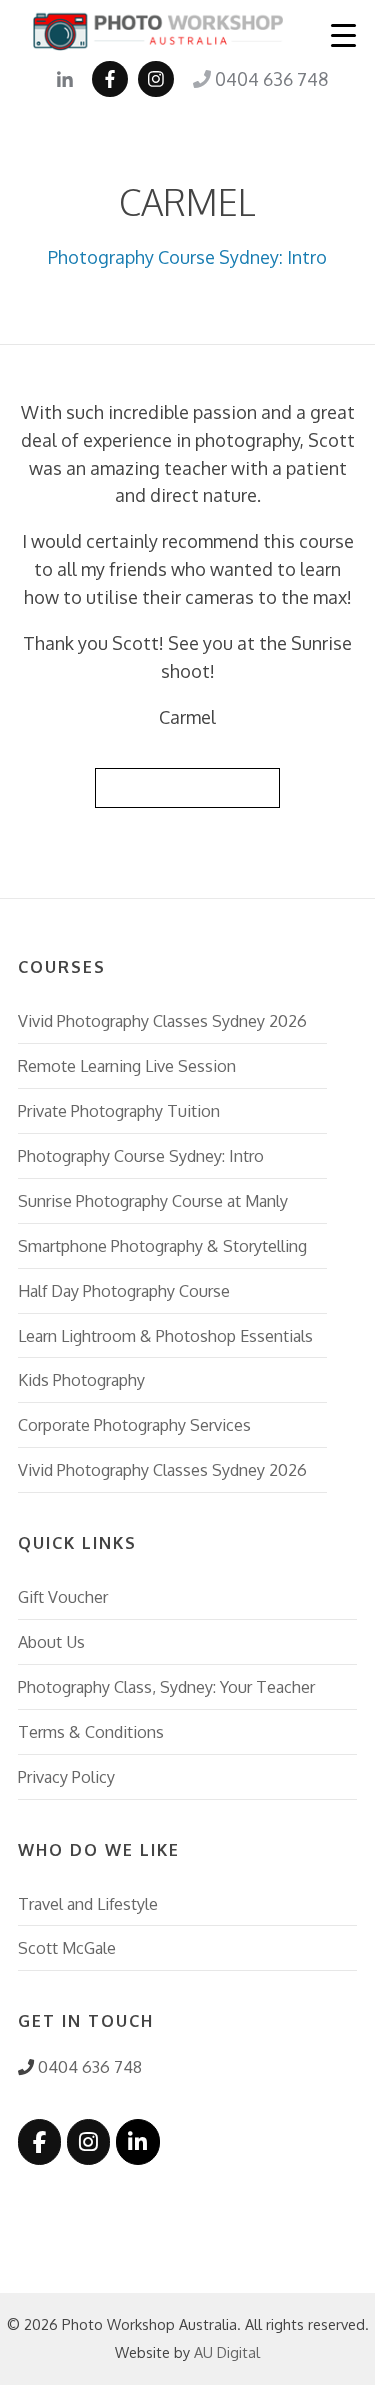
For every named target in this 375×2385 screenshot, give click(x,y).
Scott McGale (67, 1947)
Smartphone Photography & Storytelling (162, 1245)
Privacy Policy (66, 1776)
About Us (51, 1641)
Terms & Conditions (91, 1731)
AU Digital (227, 2352)
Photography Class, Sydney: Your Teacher (166, 1686)
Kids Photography (81, 1379)
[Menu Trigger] (344, 34)
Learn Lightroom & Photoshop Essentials (165, 1335)
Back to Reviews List (188, 787)
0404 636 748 (269, 79)
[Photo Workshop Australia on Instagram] (88, 2142)
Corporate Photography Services (134, 1424)
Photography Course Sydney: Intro (187, 257)
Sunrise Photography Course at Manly (153, 1200)
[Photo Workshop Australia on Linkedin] (137, 2142)
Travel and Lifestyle (88, 1903)
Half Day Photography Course (124, 1290)
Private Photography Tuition (119, 1110)
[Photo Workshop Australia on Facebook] (39, 2142)
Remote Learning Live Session (127, 1065)
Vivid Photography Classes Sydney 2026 (162, 1020)
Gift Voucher (63, 1596)
